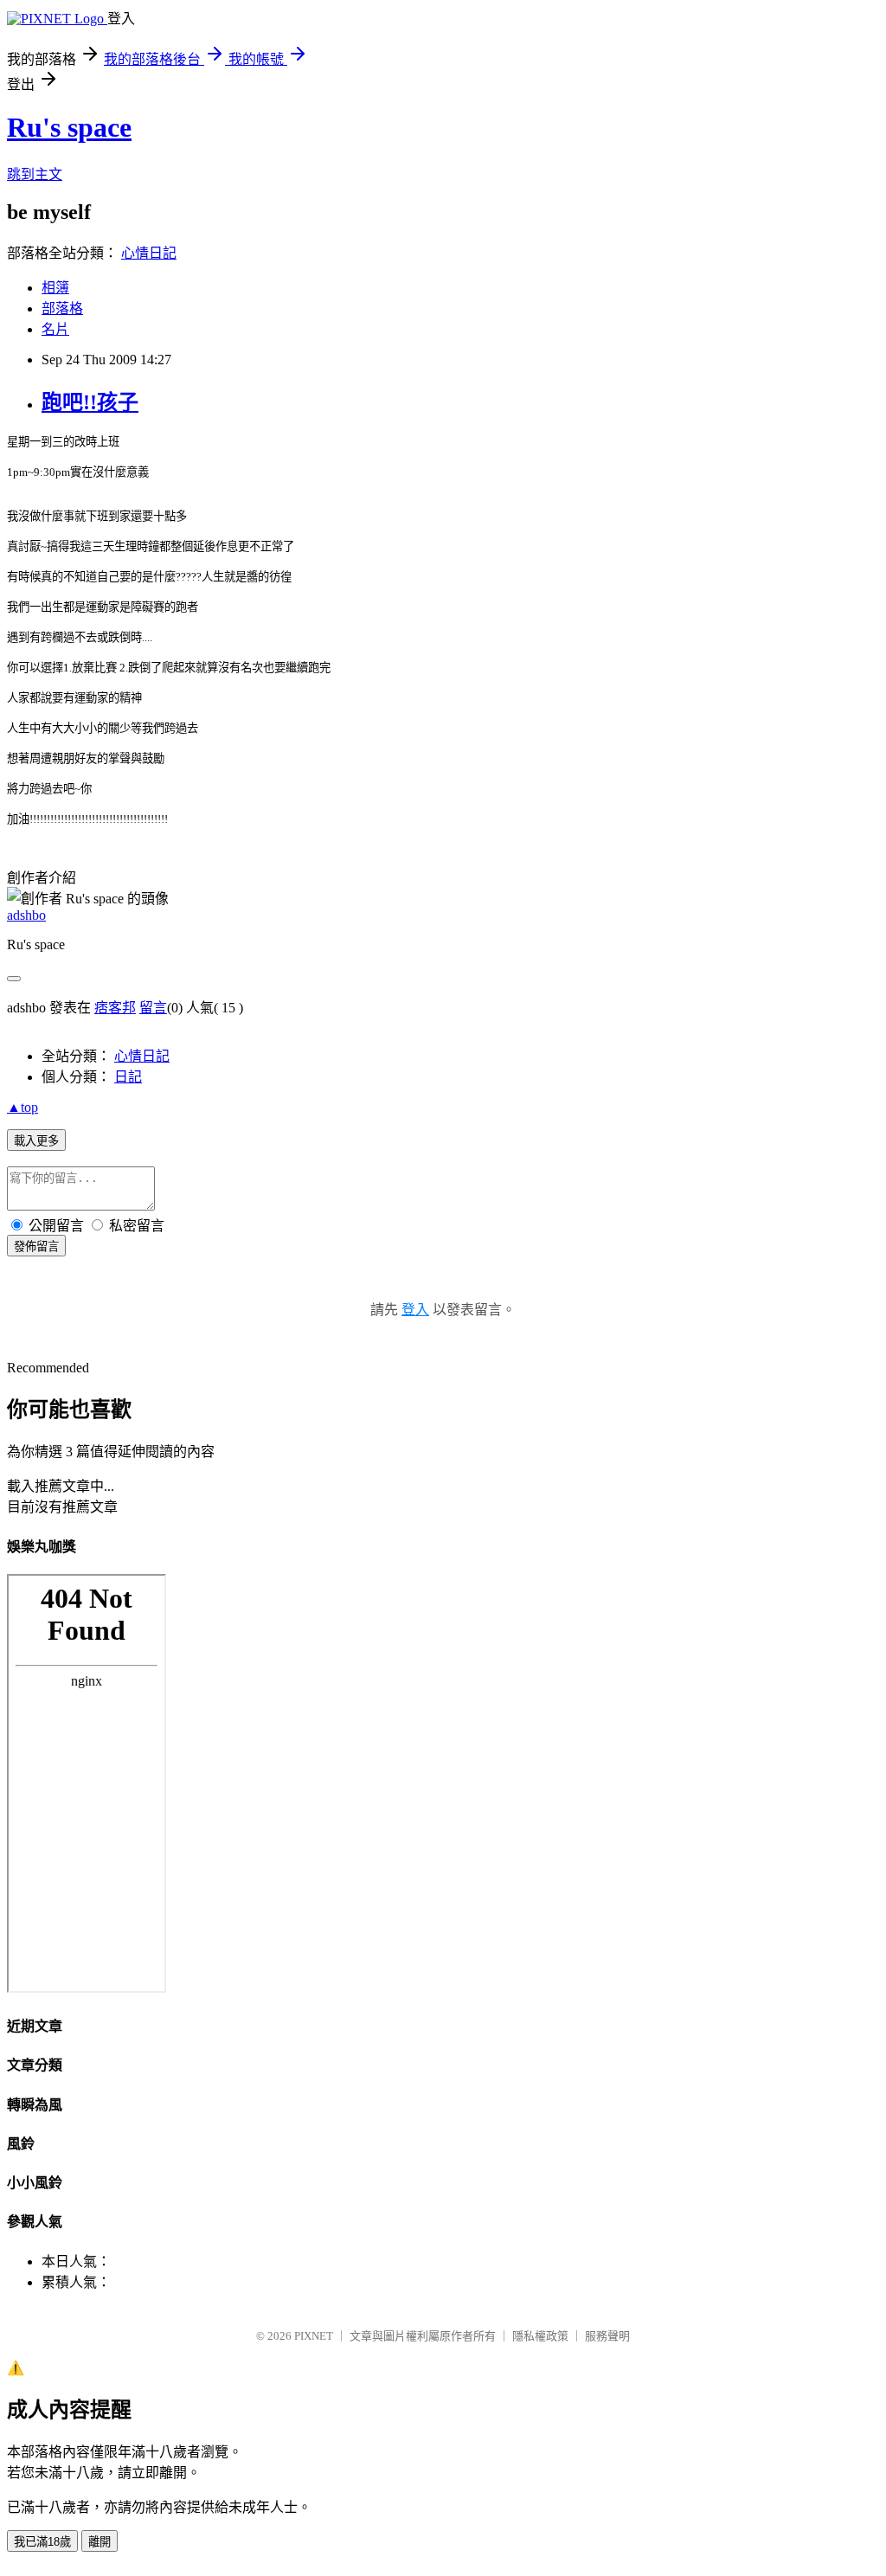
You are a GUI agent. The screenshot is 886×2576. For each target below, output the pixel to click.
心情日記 (149, 253)
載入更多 (36, 1141)
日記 (128, 1077)
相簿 (55, 288)
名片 (55, 329)
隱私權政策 (540, 2336)
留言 (153, 1008)
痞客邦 (115, 1008)
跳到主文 (35, 174)
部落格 (62, 308)
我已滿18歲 (42, 2542)
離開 (100, 2542)
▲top (22, 1107)
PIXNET (314, 2336)
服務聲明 (607, 2336)
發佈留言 (36, 1246)
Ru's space (69, 127)
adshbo (26, 915)
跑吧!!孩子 (90, 402)
